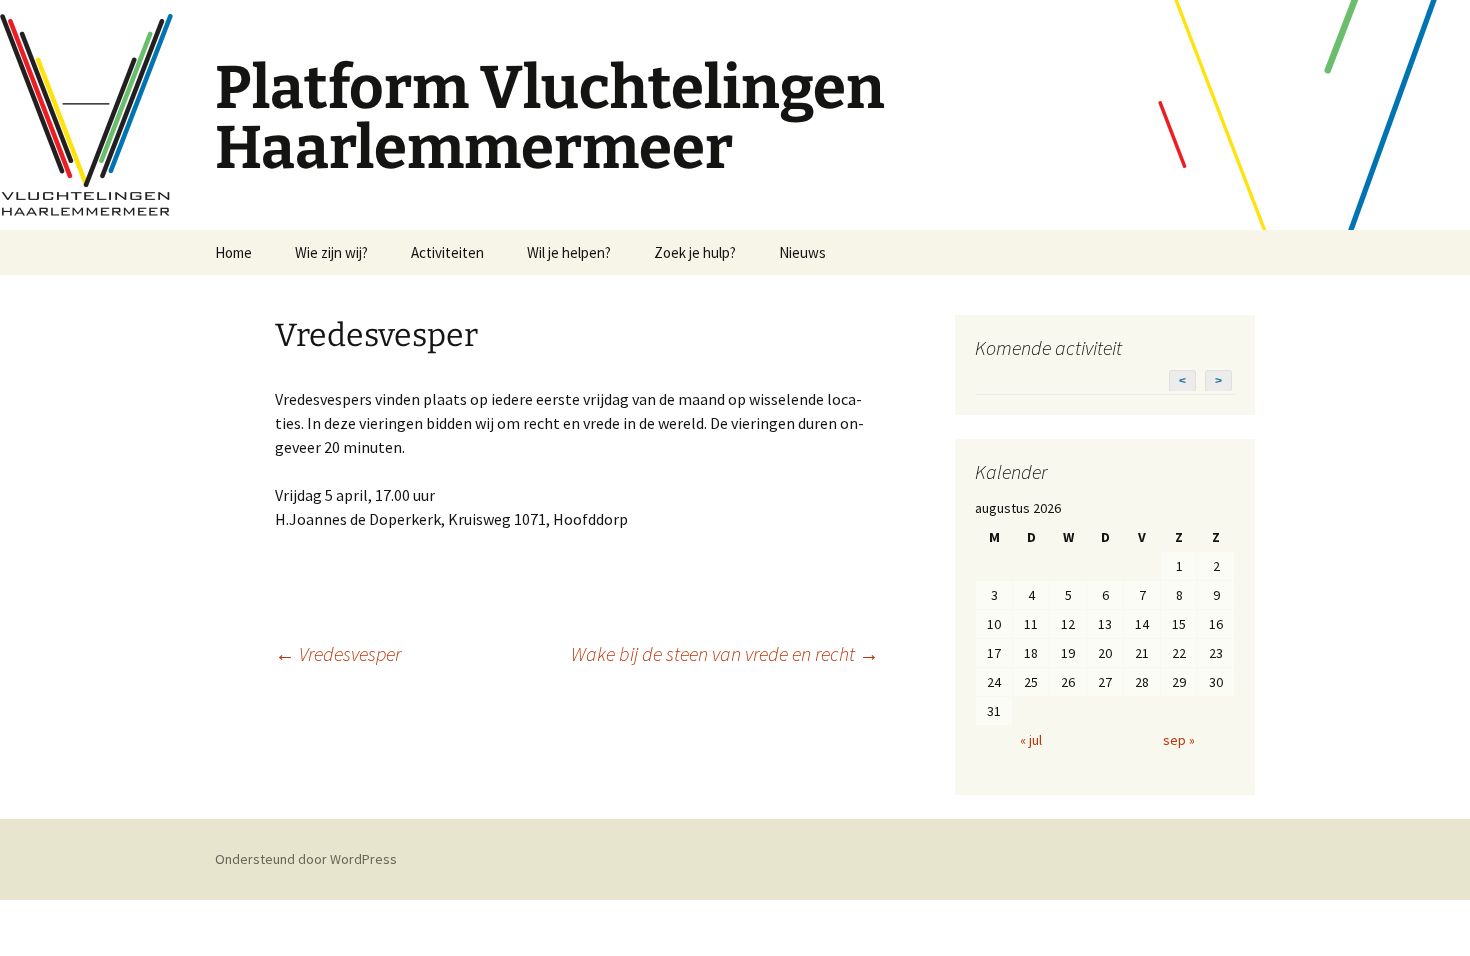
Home (233, 252)
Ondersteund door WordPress (306, 859)
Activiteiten (447, 252)
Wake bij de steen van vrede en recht (725, 653)
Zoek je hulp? (695, 252)
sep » (1179, 740)
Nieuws (802, 252)
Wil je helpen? (569, 252)
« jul (1031, 740)
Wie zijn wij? (331, 252)
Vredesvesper (338, 653)
